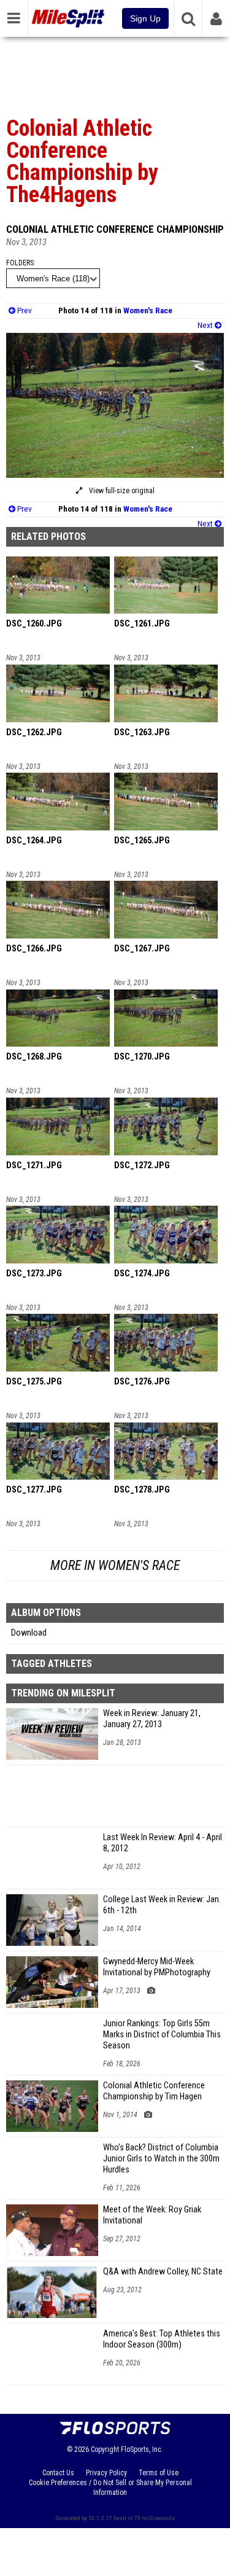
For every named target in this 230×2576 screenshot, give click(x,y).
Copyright (105, 2449)
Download (29, 1633)
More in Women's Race (115, 1565)
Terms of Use (159, 2473)
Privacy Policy (106, 2473)
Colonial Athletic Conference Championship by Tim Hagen (154, 2091)
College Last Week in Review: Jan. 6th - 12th (162, 1905)
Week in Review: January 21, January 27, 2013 (152, 1719)
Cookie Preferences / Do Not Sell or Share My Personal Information (110, 2488)
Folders (20, 263)
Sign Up (145, 18)
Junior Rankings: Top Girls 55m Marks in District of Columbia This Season (162, 2035)
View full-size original (121, 491)
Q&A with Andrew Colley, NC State (163, 2272)
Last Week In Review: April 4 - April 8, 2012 (163, 1843)
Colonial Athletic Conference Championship (115, 229)
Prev (24, 310)
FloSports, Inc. (142, 2449)
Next (206, 325)
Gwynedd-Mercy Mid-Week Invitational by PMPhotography (157, 1967)
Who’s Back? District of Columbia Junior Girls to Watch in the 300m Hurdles (161, 2159)
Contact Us (58, 2473)
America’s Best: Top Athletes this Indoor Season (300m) (162, 2339)
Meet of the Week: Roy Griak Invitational (152, 2215)
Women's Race (148, 310)
